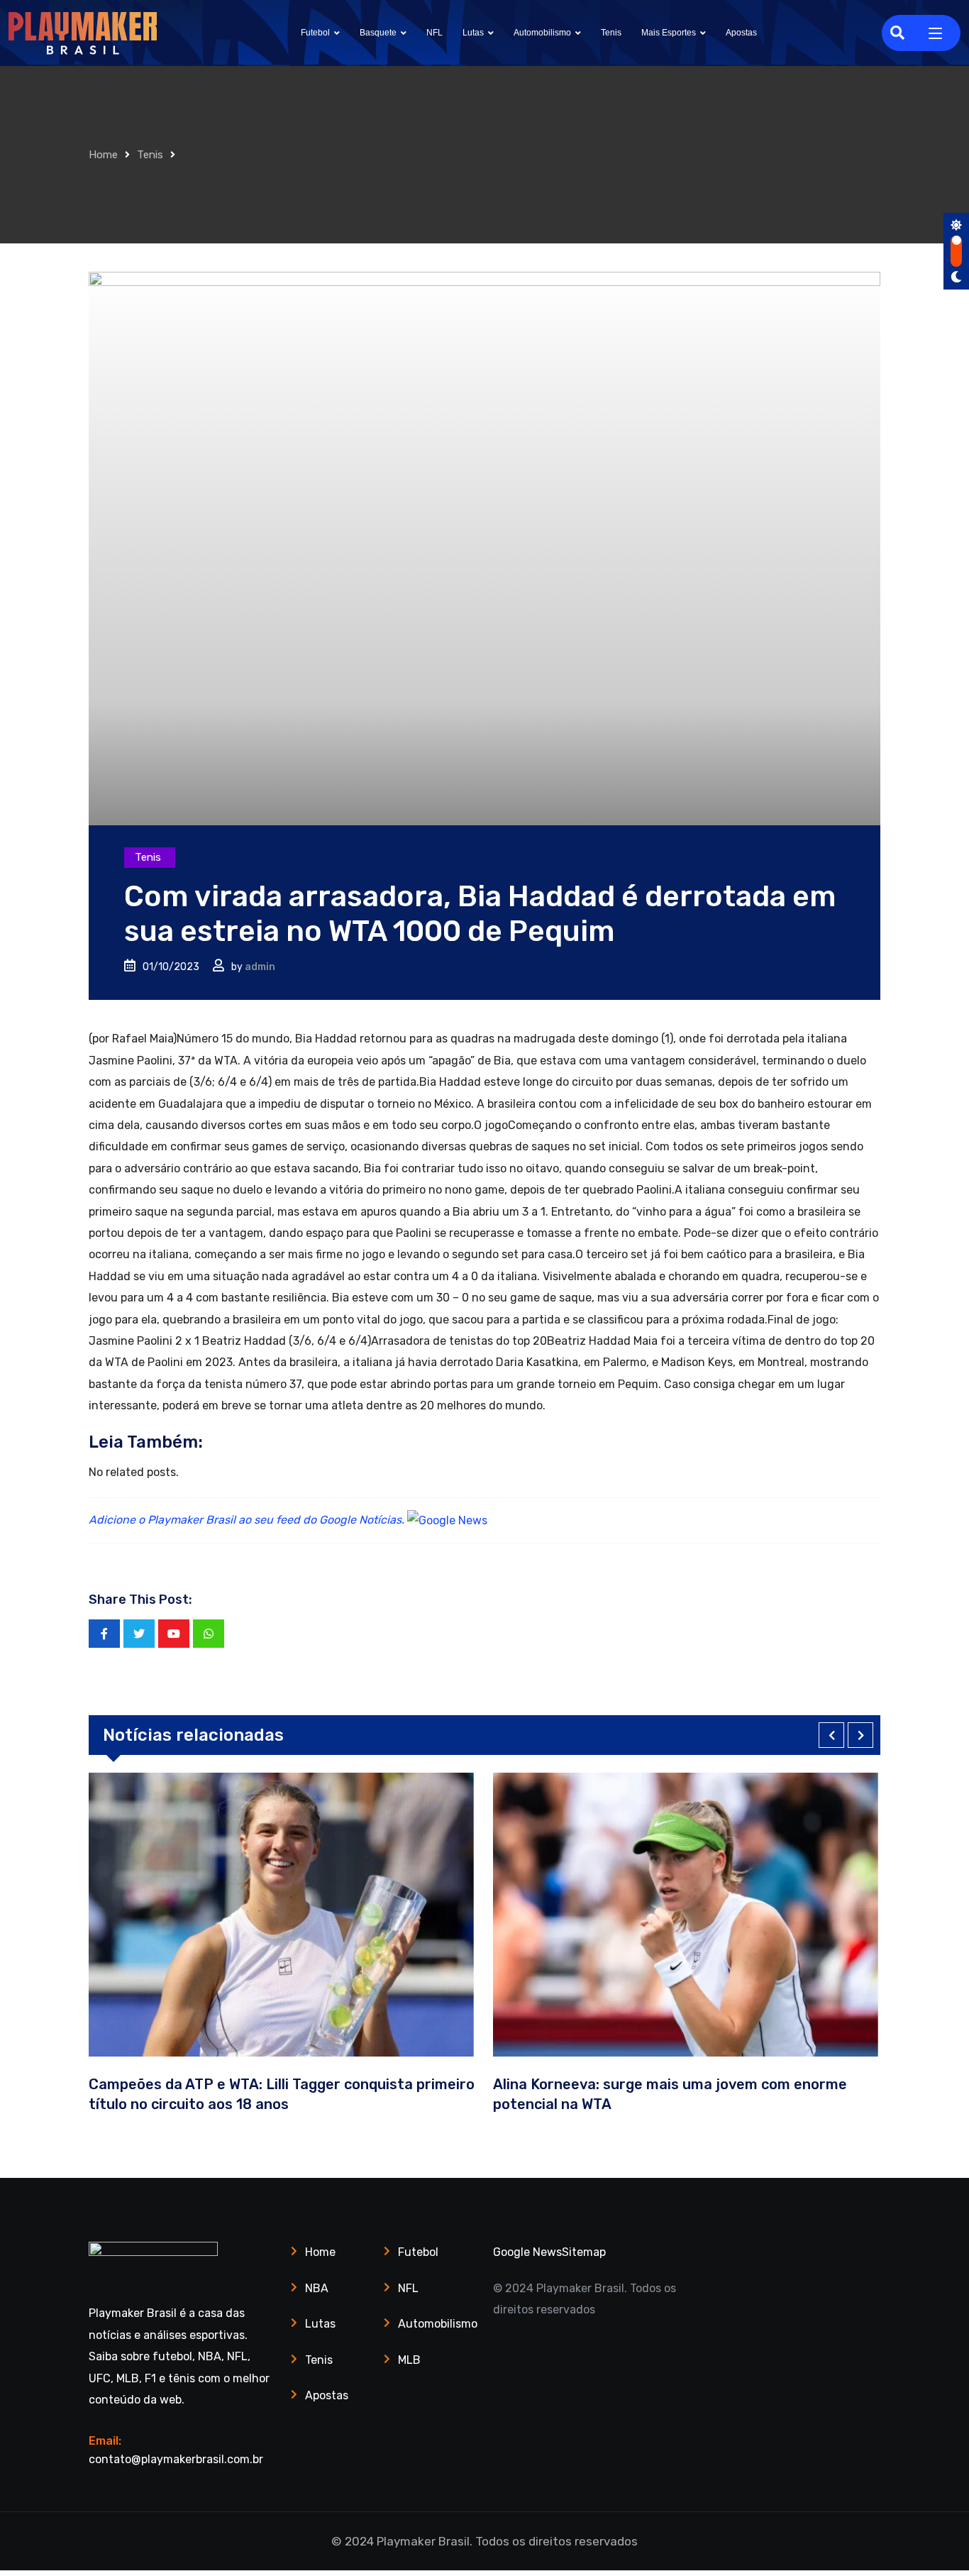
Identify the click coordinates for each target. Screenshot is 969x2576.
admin (260, 967)
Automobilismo (542, 33)
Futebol (315, 33)
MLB (409, 2360)
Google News (527, 2252)
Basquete (378, 33)
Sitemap (584, 2252)
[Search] (897, 33)
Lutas (473, 33)
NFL (434, 33)
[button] (831, 1735)
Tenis (611, 33)
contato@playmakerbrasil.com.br (176, 2459)
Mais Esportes (669, 33)
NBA (317, 2288)
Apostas (741, 33)
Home (103, 155)
